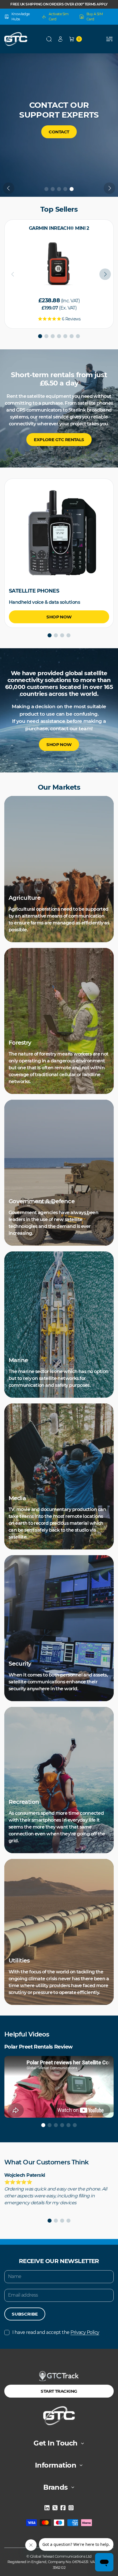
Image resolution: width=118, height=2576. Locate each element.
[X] (55, 2508)
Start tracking (59, 2391)
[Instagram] (71, 2508)
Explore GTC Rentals (59, 440)
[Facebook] (63, 2508)
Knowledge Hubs (21, 16)
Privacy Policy (85, 2332)
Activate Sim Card (59, 16)
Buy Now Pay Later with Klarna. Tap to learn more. (59, 4)
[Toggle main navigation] (109, 39)
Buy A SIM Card (95, 16)
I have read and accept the (56, 2332)
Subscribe (25, 2314)
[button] (49, 39)
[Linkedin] (47, 2508)
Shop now (59, 142)
